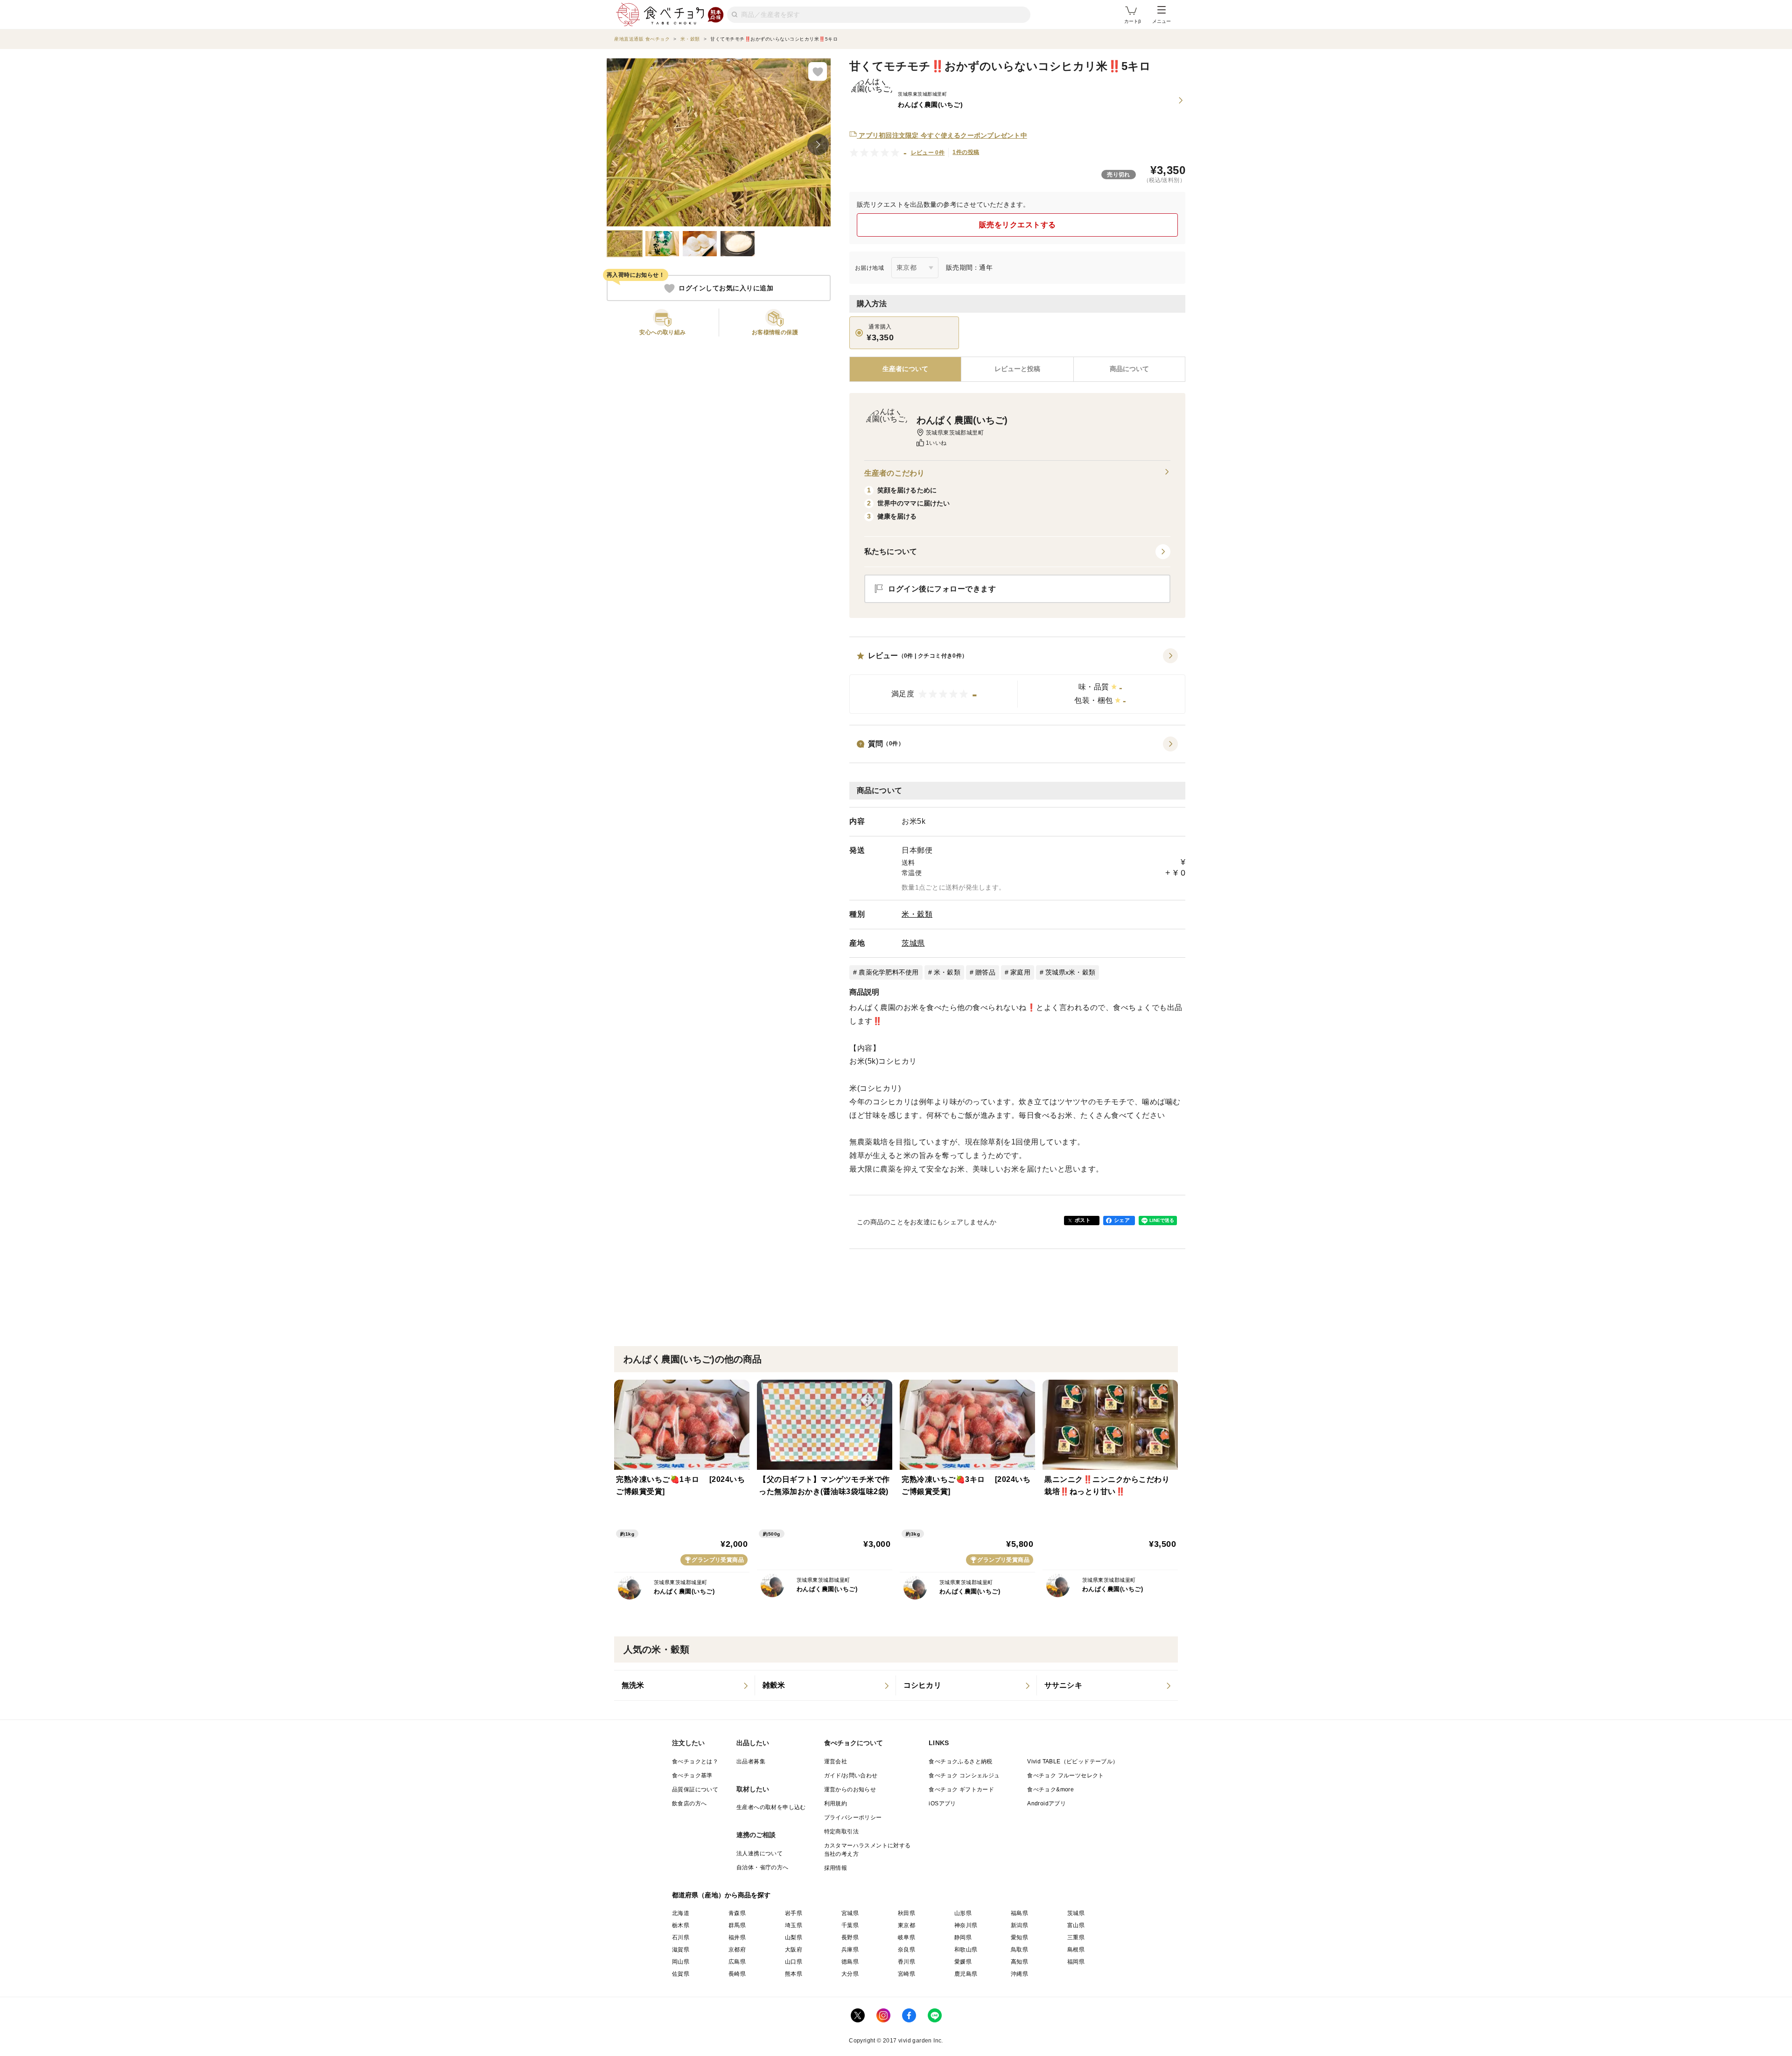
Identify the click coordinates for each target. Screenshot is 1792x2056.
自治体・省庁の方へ (763, 1867)
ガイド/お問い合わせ (851, 1775)
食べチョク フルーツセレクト (1066, 1775)
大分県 (850, 1974)
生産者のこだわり (894, 473)
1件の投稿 (966, 152)
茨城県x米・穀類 (1070, 972)
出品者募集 (751, 1761)
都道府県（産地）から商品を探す (721, 1895)
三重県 (1076, 1937)
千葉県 (850, 1925)
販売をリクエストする (1018, 225)
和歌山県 (966, 1950)
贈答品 (985, 972)
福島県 (1019, 1913)
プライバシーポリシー (853, 1817)
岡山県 (681, 1962)
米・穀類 (917, 914)
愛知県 (1019, 1937)
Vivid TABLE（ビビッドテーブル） (1073, 1761)
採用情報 (836, 1868)
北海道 (681, 1913)
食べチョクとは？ (695, 1761)
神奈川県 (966, 1925)
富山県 (1076, 1925)
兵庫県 (850, 1950)
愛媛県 (963, 1962)
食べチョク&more (1050, 1789)
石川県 (681, 1937)
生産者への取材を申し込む (771, 1807)
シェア (1122, 1220)
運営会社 (836, 1761)
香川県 (906, 1962)
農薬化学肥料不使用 (889, 972)
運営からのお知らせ (850, 1789)
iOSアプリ (942, 1803)
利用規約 (836, 1803)
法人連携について (759, 1853)
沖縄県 (1019, 1974)
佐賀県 (681, 1974)
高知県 (1019, 1962)
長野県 (850, 1937)
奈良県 (906, 1950)
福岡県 (1076, 1962)
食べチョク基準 (692, 1775)
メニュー (1162, 21)
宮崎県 (906, 1974)
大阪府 (794, 1950)
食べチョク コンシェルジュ (964, 1775)
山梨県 (794, 1937)
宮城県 (850, 1913)
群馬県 (737, 1925)
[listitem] (685, 1685)
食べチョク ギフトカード (961, 1789)
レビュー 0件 (928, 153)
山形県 (963, 1913)
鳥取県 (1019, 1950)
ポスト (1083, 1220)
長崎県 (737, 1974)
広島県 (737, 1962)
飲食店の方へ (689, 1803)
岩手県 (794, 1913)
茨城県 (913, 943)
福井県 (737, 1937)
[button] (1017, 681)
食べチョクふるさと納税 (960, 1761)
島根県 (1076, 1950)
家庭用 (1020, 972)
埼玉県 (794, 1925)
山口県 (794, 1962)
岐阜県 (906, 1937)
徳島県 (850, 1962)
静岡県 (963, 1937)
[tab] (1017, 369)
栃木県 (681, 1925)
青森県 (737, 1913)
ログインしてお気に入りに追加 (726, 288)
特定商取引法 (841, 1831)
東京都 (906, 1925)
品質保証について (695, 1789)
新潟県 (1019, 1925)
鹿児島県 (966, 1974)
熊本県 (794, 1974)
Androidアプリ (1046, 1803)
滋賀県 (681, 1950)
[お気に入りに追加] (818, 71)
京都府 (737, 1950)
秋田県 (906, 1913)
